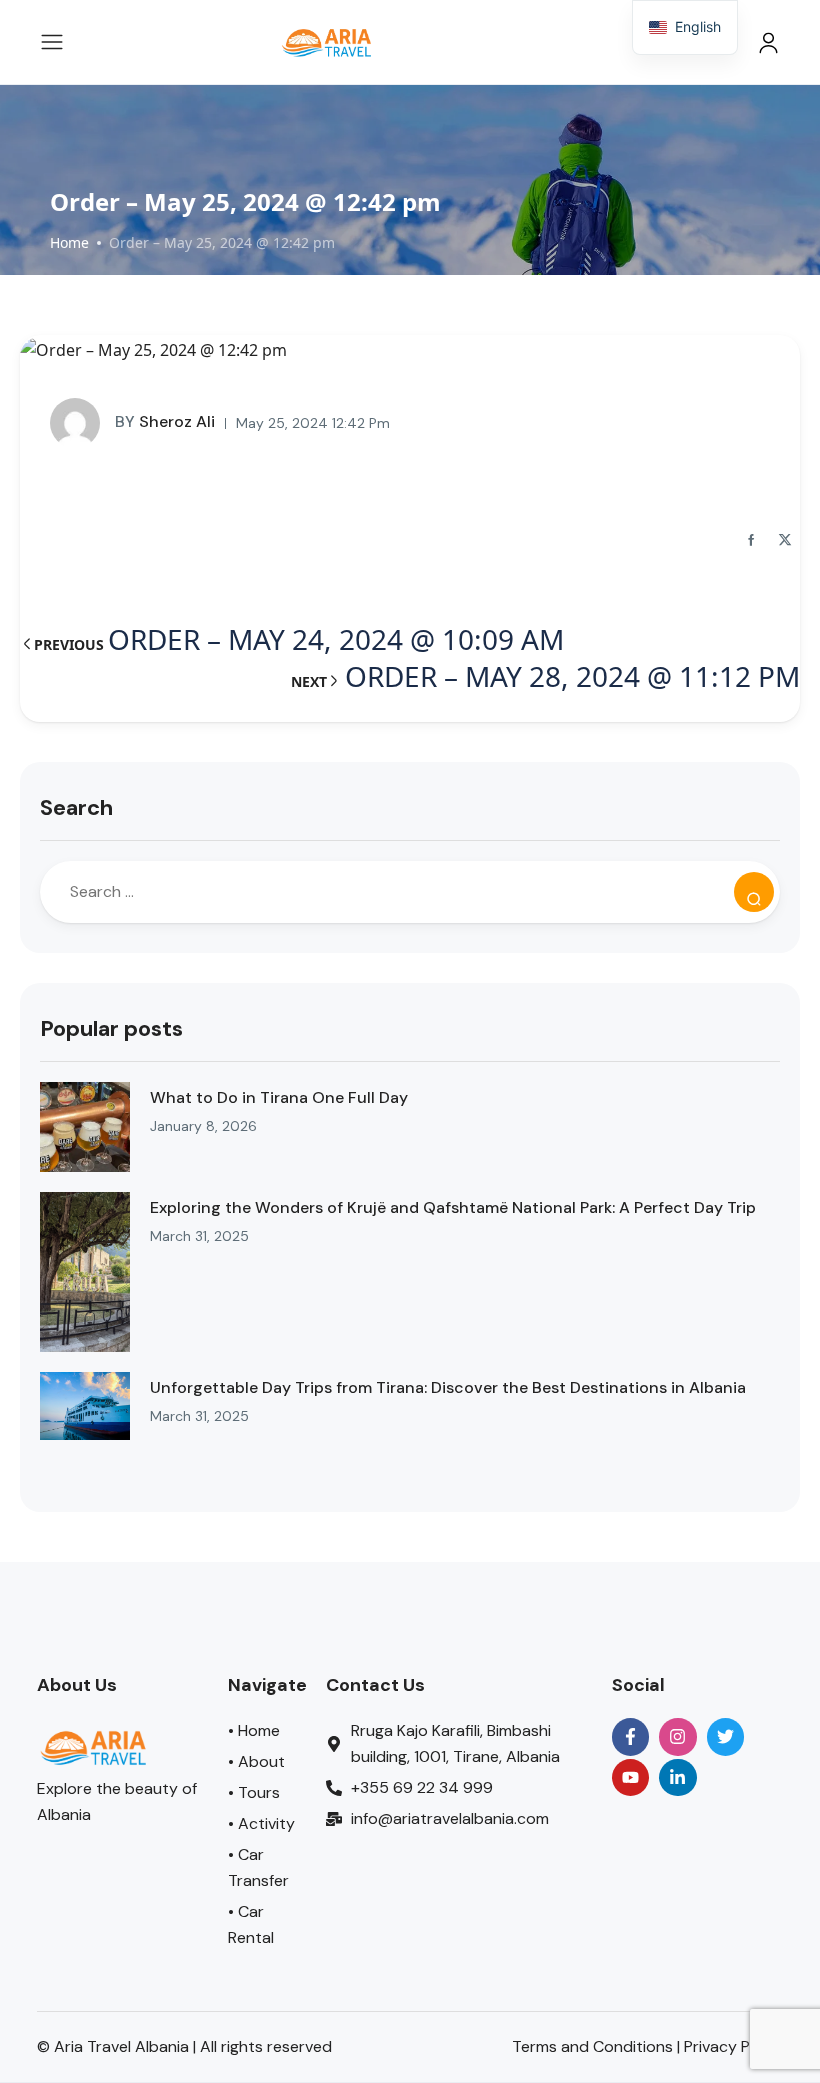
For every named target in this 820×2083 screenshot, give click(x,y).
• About (256, 1761)
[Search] (754, 892)
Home (69, 242)
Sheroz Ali (165, 421)
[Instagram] (677, 1736)
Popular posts (111, 1028)
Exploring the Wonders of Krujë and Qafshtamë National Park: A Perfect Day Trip (453, 1207)
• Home (254, 1730)
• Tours (254, 1792)
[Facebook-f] (630, 1736)
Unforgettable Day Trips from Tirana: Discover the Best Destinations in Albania (448, 1387)
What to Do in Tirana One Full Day (279, 1097)
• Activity (261, 1823)
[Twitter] (725, 1736)
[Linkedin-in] (677, 1777)
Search (76, 807)
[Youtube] (630, 1777)
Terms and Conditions (592, 2046)
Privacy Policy (734, 2046)
